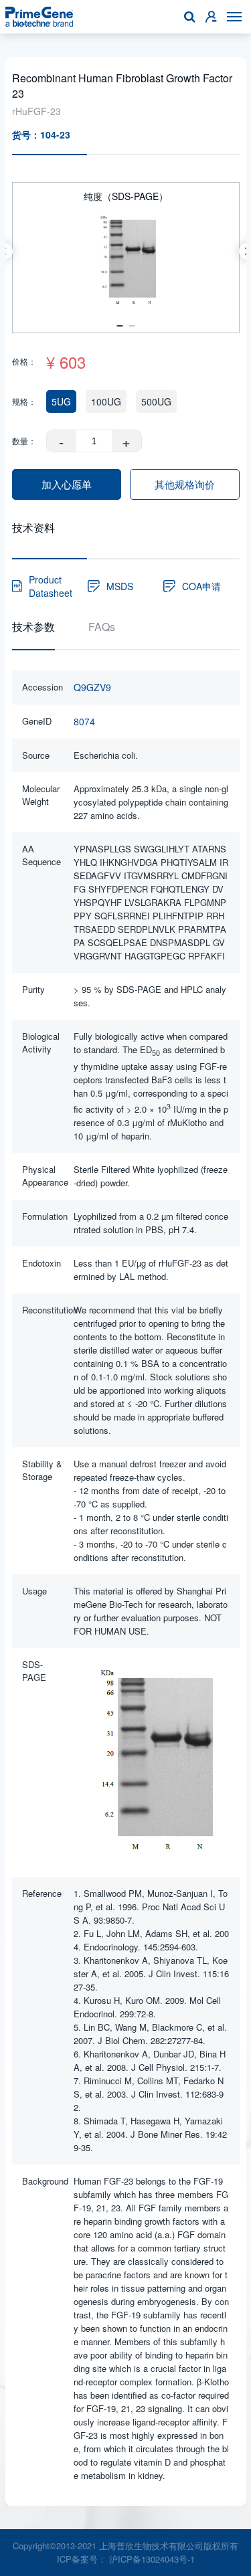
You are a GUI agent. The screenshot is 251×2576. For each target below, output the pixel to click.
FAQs (102, 627)
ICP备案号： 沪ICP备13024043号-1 (126, 2559)
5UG (61, 401)
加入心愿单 (67, 484)
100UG (106, 401)
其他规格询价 (185, 484)
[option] (126, 251)
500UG (156, 401)
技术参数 (33, 627)
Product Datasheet (51, 586)
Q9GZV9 (92, 687)
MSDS (120, 586)
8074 (84, 721)
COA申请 (201, 586)
